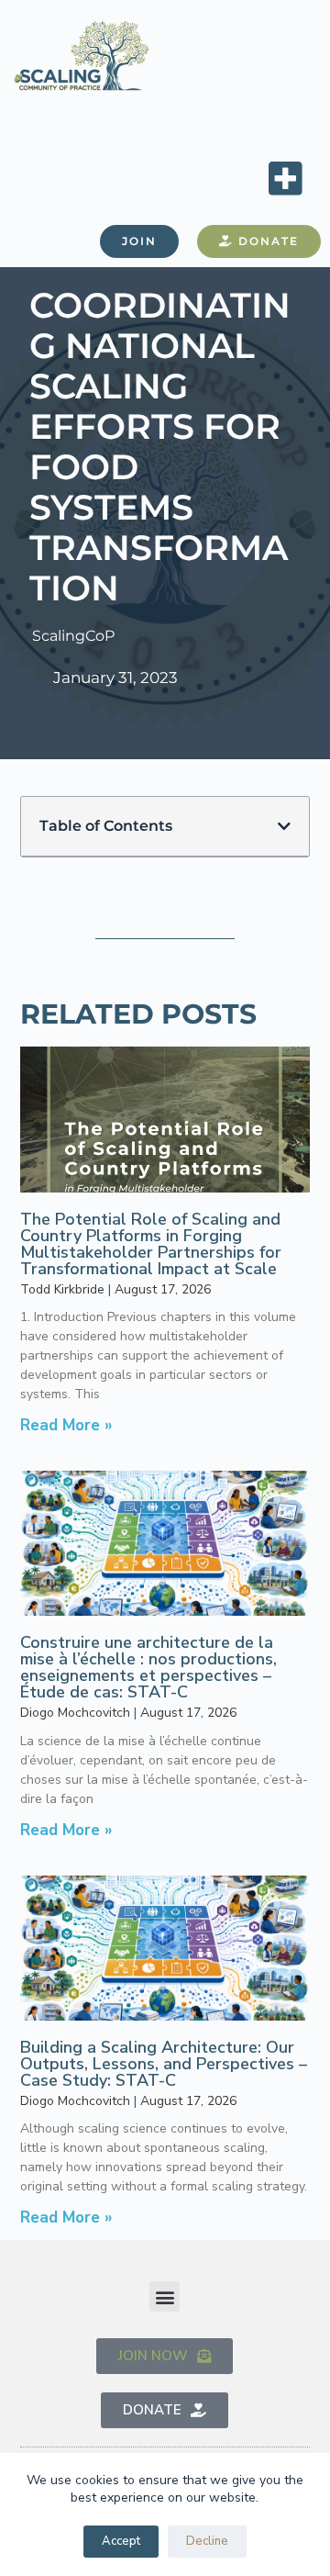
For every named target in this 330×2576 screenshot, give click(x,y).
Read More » (66, 1425)
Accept (121, 2541)
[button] (285, 178)
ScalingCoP (73, 636)
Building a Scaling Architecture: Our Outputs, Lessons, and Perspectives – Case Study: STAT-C (164, 2064)
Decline (207, 2541)
